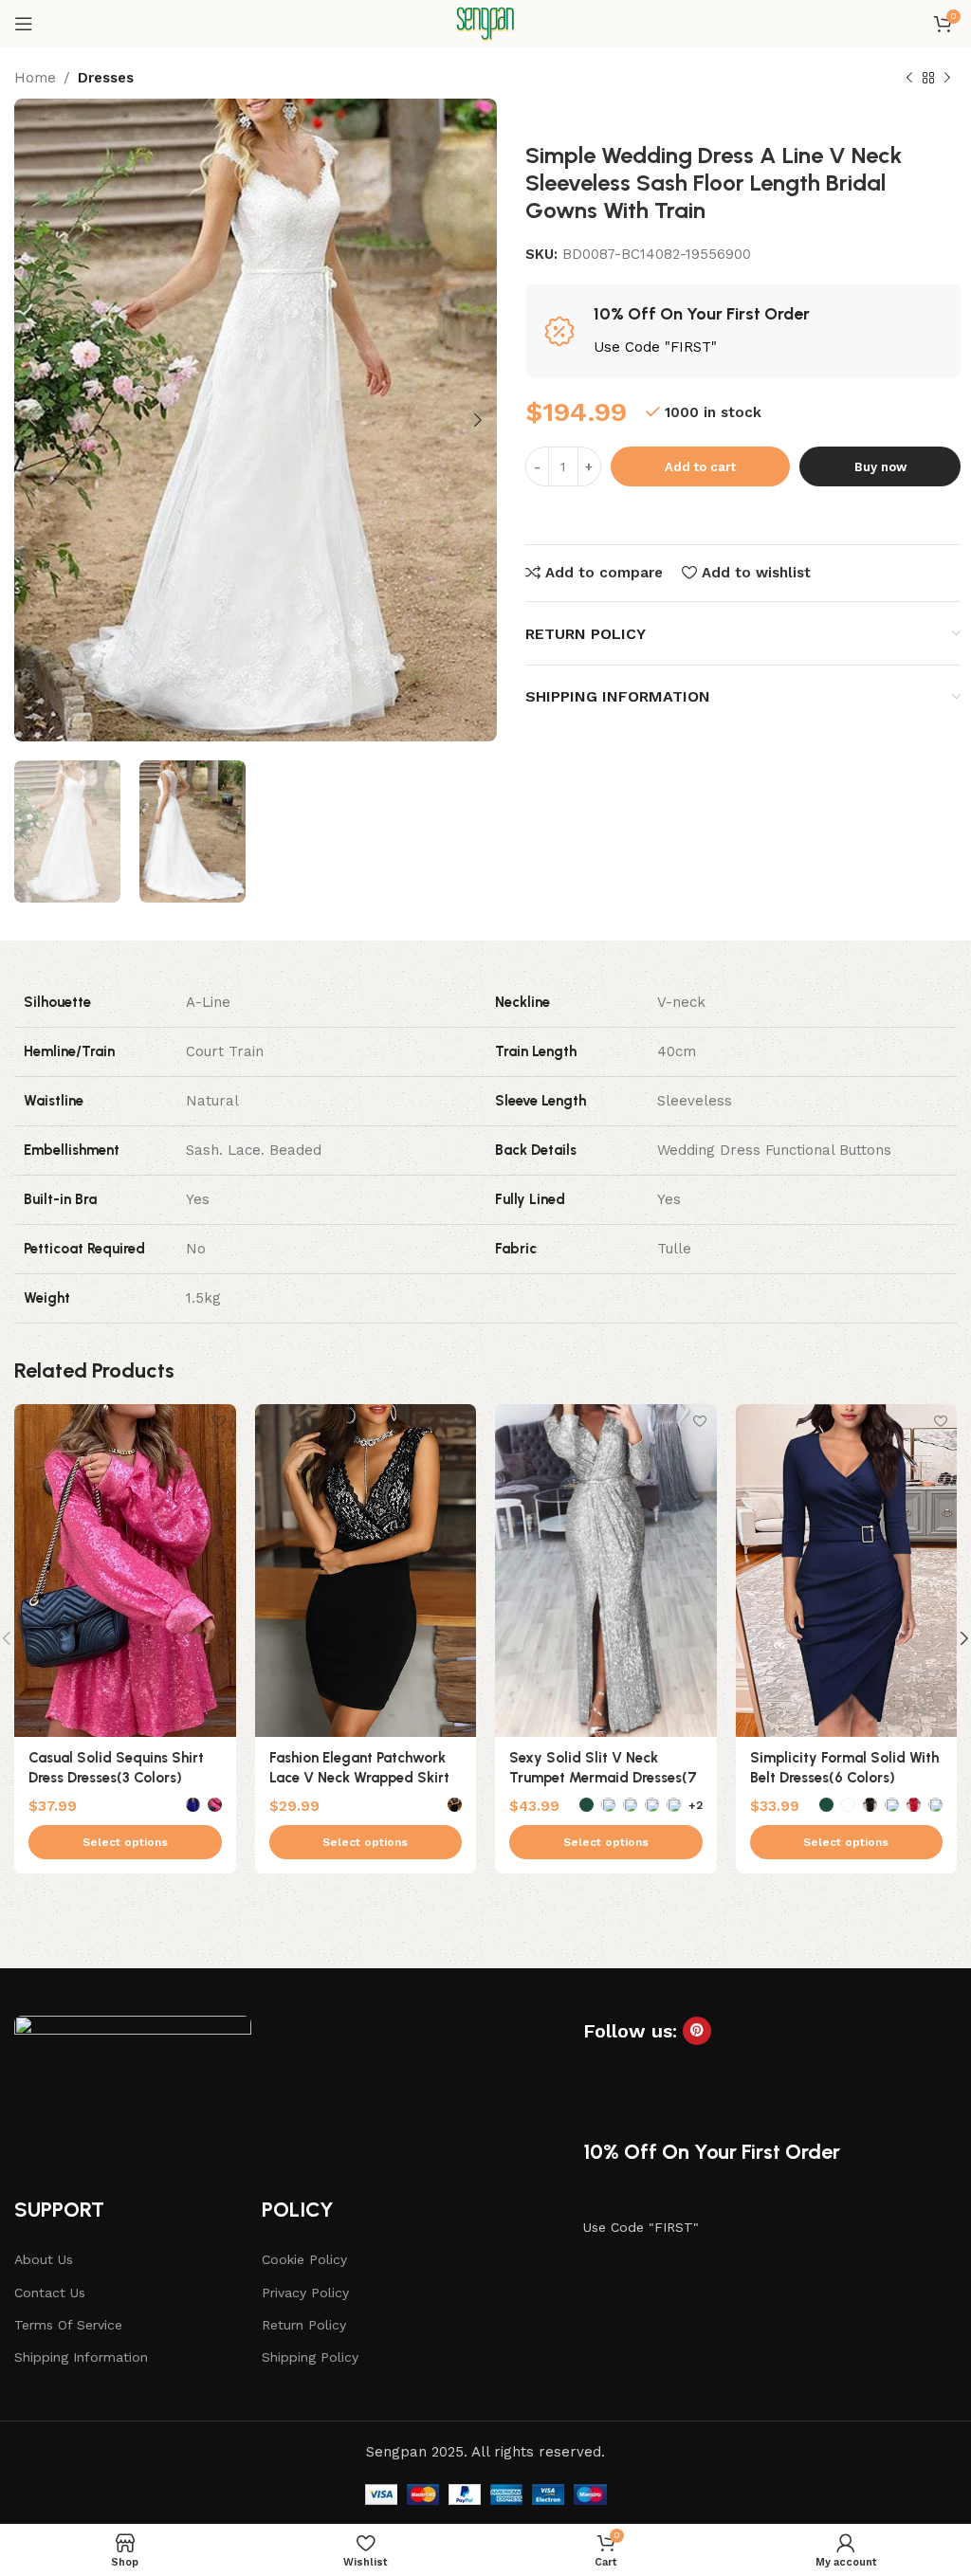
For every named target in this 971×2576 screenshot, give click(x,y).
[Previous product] (909, 79)
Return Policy (304, 2325)
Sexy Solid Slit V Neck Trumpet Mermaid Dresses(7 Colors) (603, 1778)
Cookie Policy (304, 2259)
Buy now (880, 467)
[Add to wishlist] (220, 1421)
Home (35, 78)
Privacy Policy (305, 2293)
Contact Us (50, 2293)
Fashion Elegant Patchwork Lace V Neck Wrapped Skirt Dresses (359, 1778)
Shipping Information (81, 2357)
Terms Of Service (68, 2325)
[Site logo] (485, 23)
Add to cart (700, 467)
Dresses (106, 78)
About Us (44, 2259)
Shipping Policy (310, 2357)
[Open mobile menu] (24, 24)
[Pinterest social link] (697, 2031)
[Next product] (947, 79)
